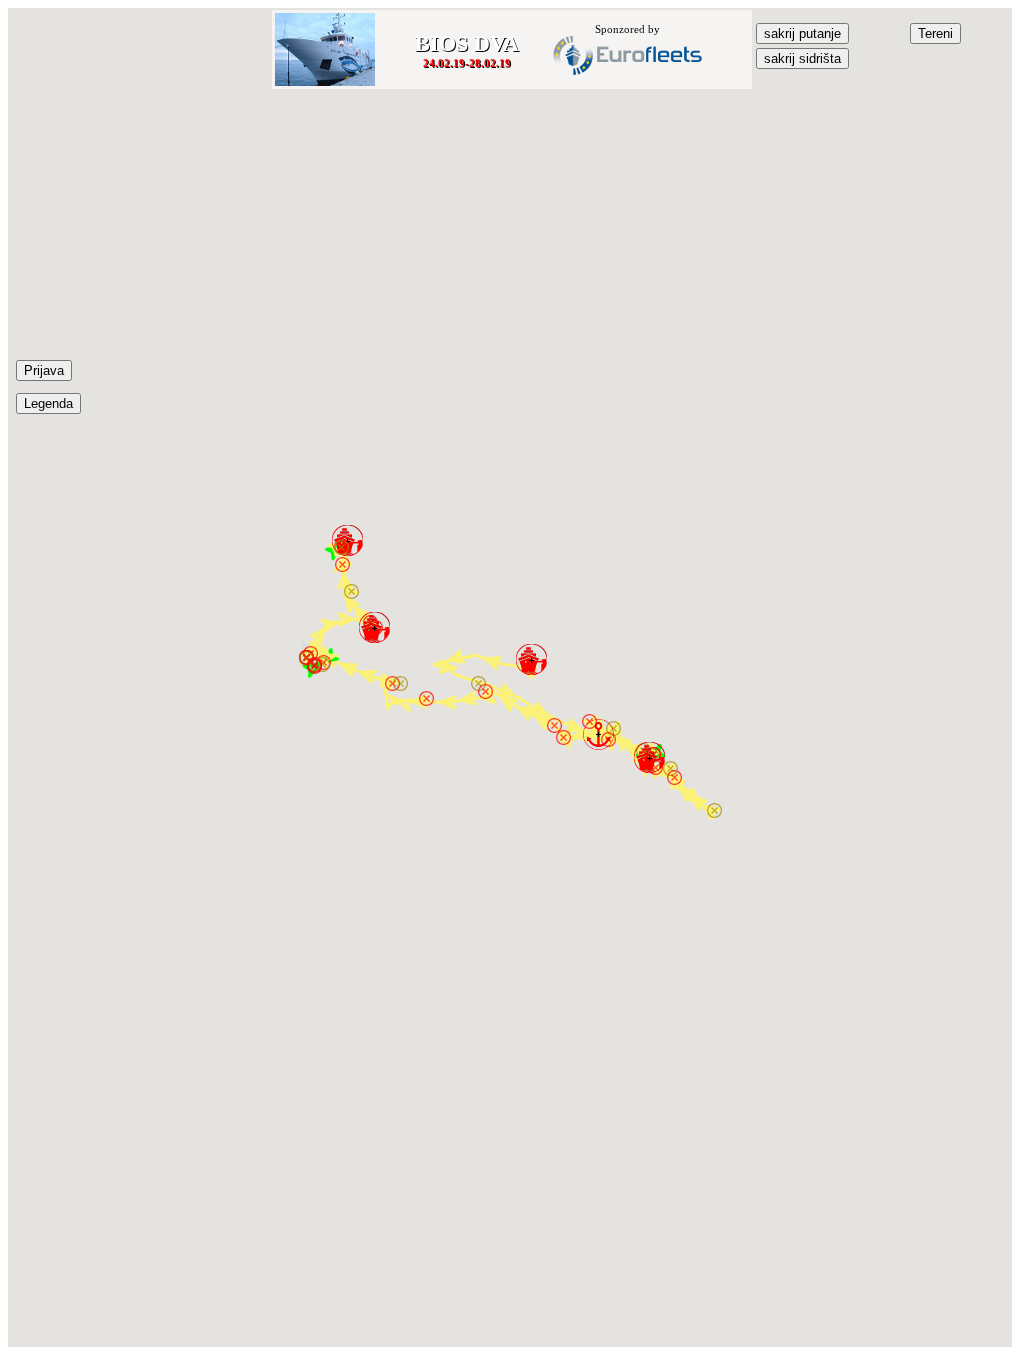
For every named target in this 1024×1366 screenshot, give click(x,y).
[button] (531, 659)
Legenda (48, 403)
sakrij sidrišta (802, 58)
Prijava (44, 370)
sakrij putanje (802, 33)
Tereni (935, 33)
